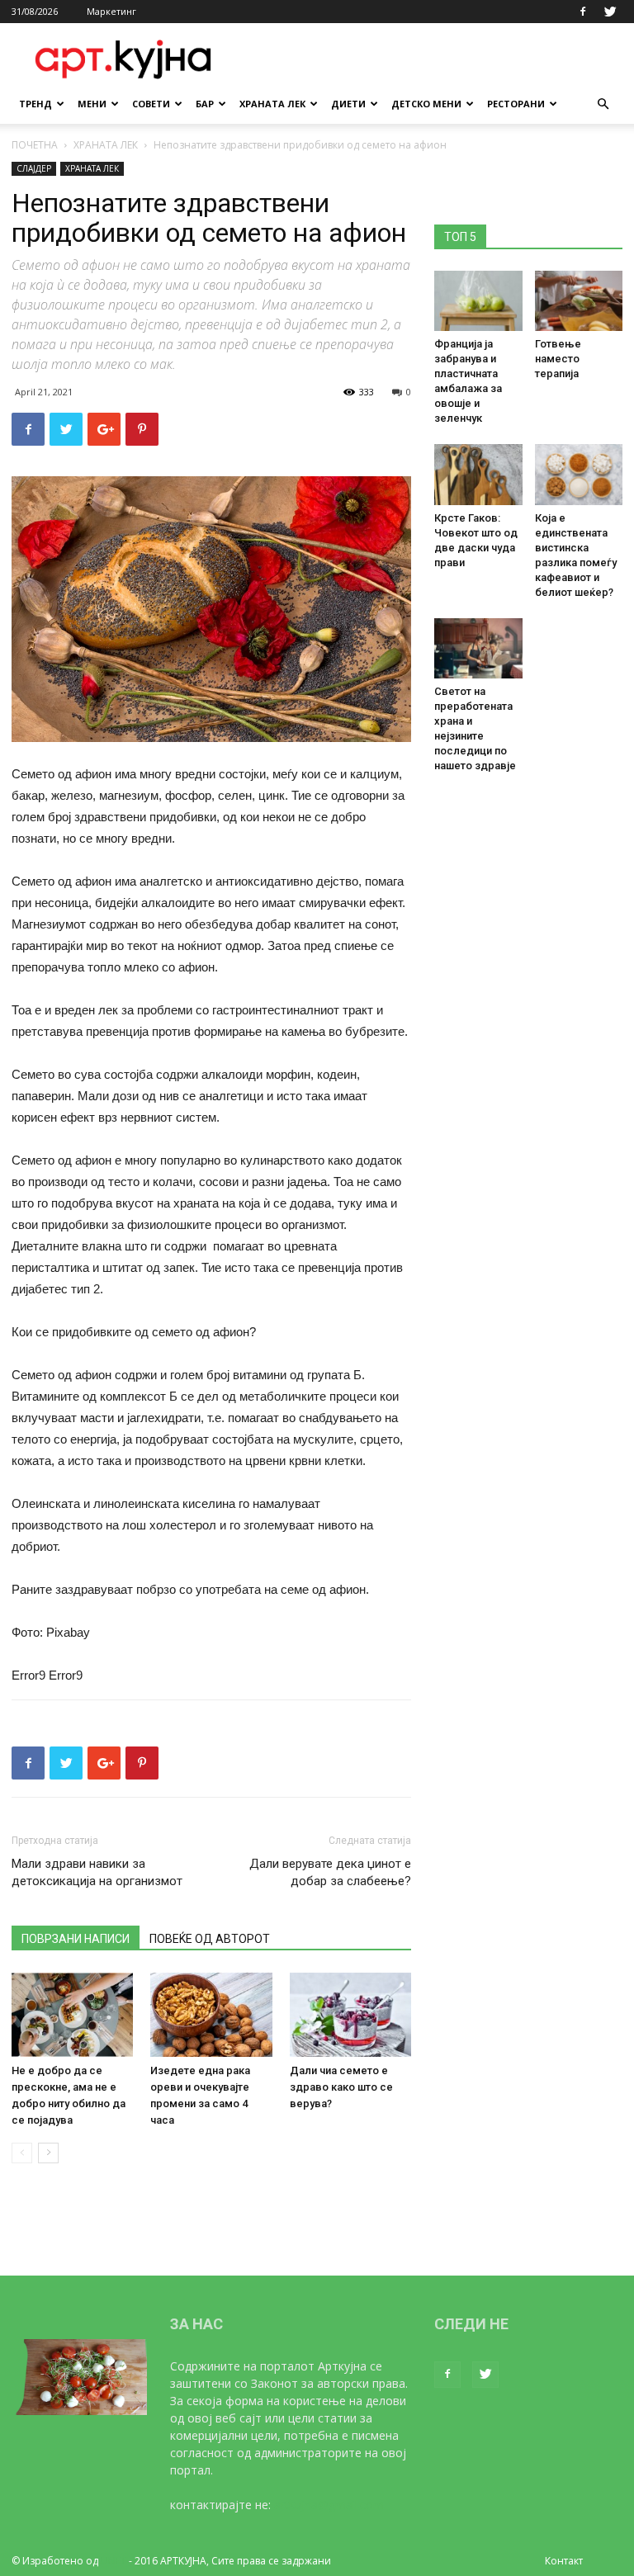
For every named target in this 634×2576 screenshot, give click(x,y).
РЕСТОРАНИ (516, 104)
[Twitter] (610, 12)
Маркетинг (111, 11)
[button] (603, 104)
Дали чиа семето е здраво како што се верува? (341, 2087)
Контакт (564, 2561)
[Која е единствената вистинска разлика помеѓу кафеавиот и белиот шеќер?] (579, 474)
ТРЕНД (35, 104)
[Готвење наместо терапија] (579, 301)
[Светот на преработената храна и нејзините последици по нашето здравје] (478, 648)
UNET (114, 2561)
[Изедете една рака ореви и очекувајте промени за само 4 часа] (211, 2014)
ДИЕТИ (348, 104)
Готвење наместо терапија (558, 359)
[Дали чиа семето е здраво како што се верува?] (350, 2014)
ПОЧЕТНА (35, 145)
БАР (205, 104)
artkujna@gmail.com (329, 2505)
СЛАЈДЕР (34, 168)
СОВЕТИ (151, 104)
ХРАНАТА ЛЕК (272, 104)
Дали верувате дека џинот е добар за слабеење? (330, 1872)
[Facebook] (583, 12)
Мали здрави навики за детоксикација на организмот (97, 1872)
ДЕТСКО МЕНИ (426, 104)
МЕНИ (92, 104)
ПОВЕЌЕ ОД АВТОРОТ (210, 1939)
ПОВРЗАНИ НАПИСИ (76, 1939)
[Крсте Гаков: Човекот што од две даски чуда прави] (478, 474)
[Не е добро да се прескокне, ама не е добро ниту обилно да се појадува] (72, 2014)
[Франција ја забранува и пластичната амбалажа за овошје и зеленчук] (478, 301)
